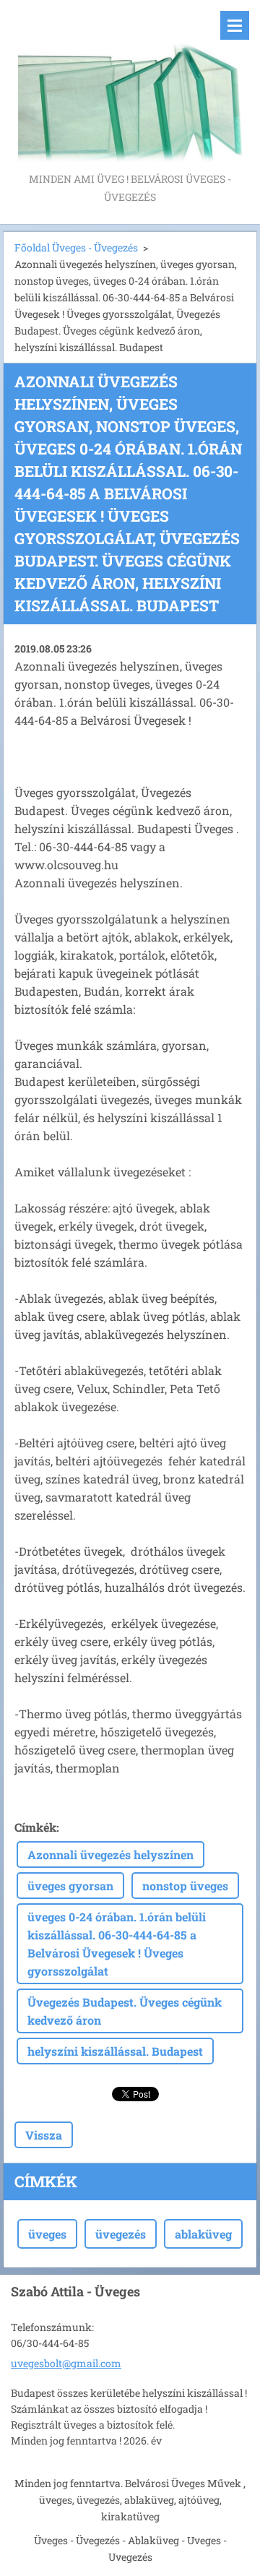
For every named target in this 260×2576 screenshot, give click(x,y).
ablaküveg (203, 2234)
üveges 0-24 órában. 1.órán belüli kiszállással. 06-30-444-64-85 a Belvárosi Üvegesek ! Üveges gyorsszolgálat (117, 1944)
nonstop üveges (185, 1886)
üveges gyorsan (70, 1886)
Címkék (35, 1827)
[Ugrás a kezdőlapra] (130, 85)
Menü (235, 25)
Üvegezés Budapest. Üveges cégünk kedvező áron (125, 2011)
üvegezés (121, 2234)
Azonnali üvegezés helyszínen (110, 1855)
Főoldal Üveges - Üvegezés (76, 247)
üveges (47, 2234)
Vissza (44, 2135)
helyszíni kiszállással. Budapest (115, 2051)
